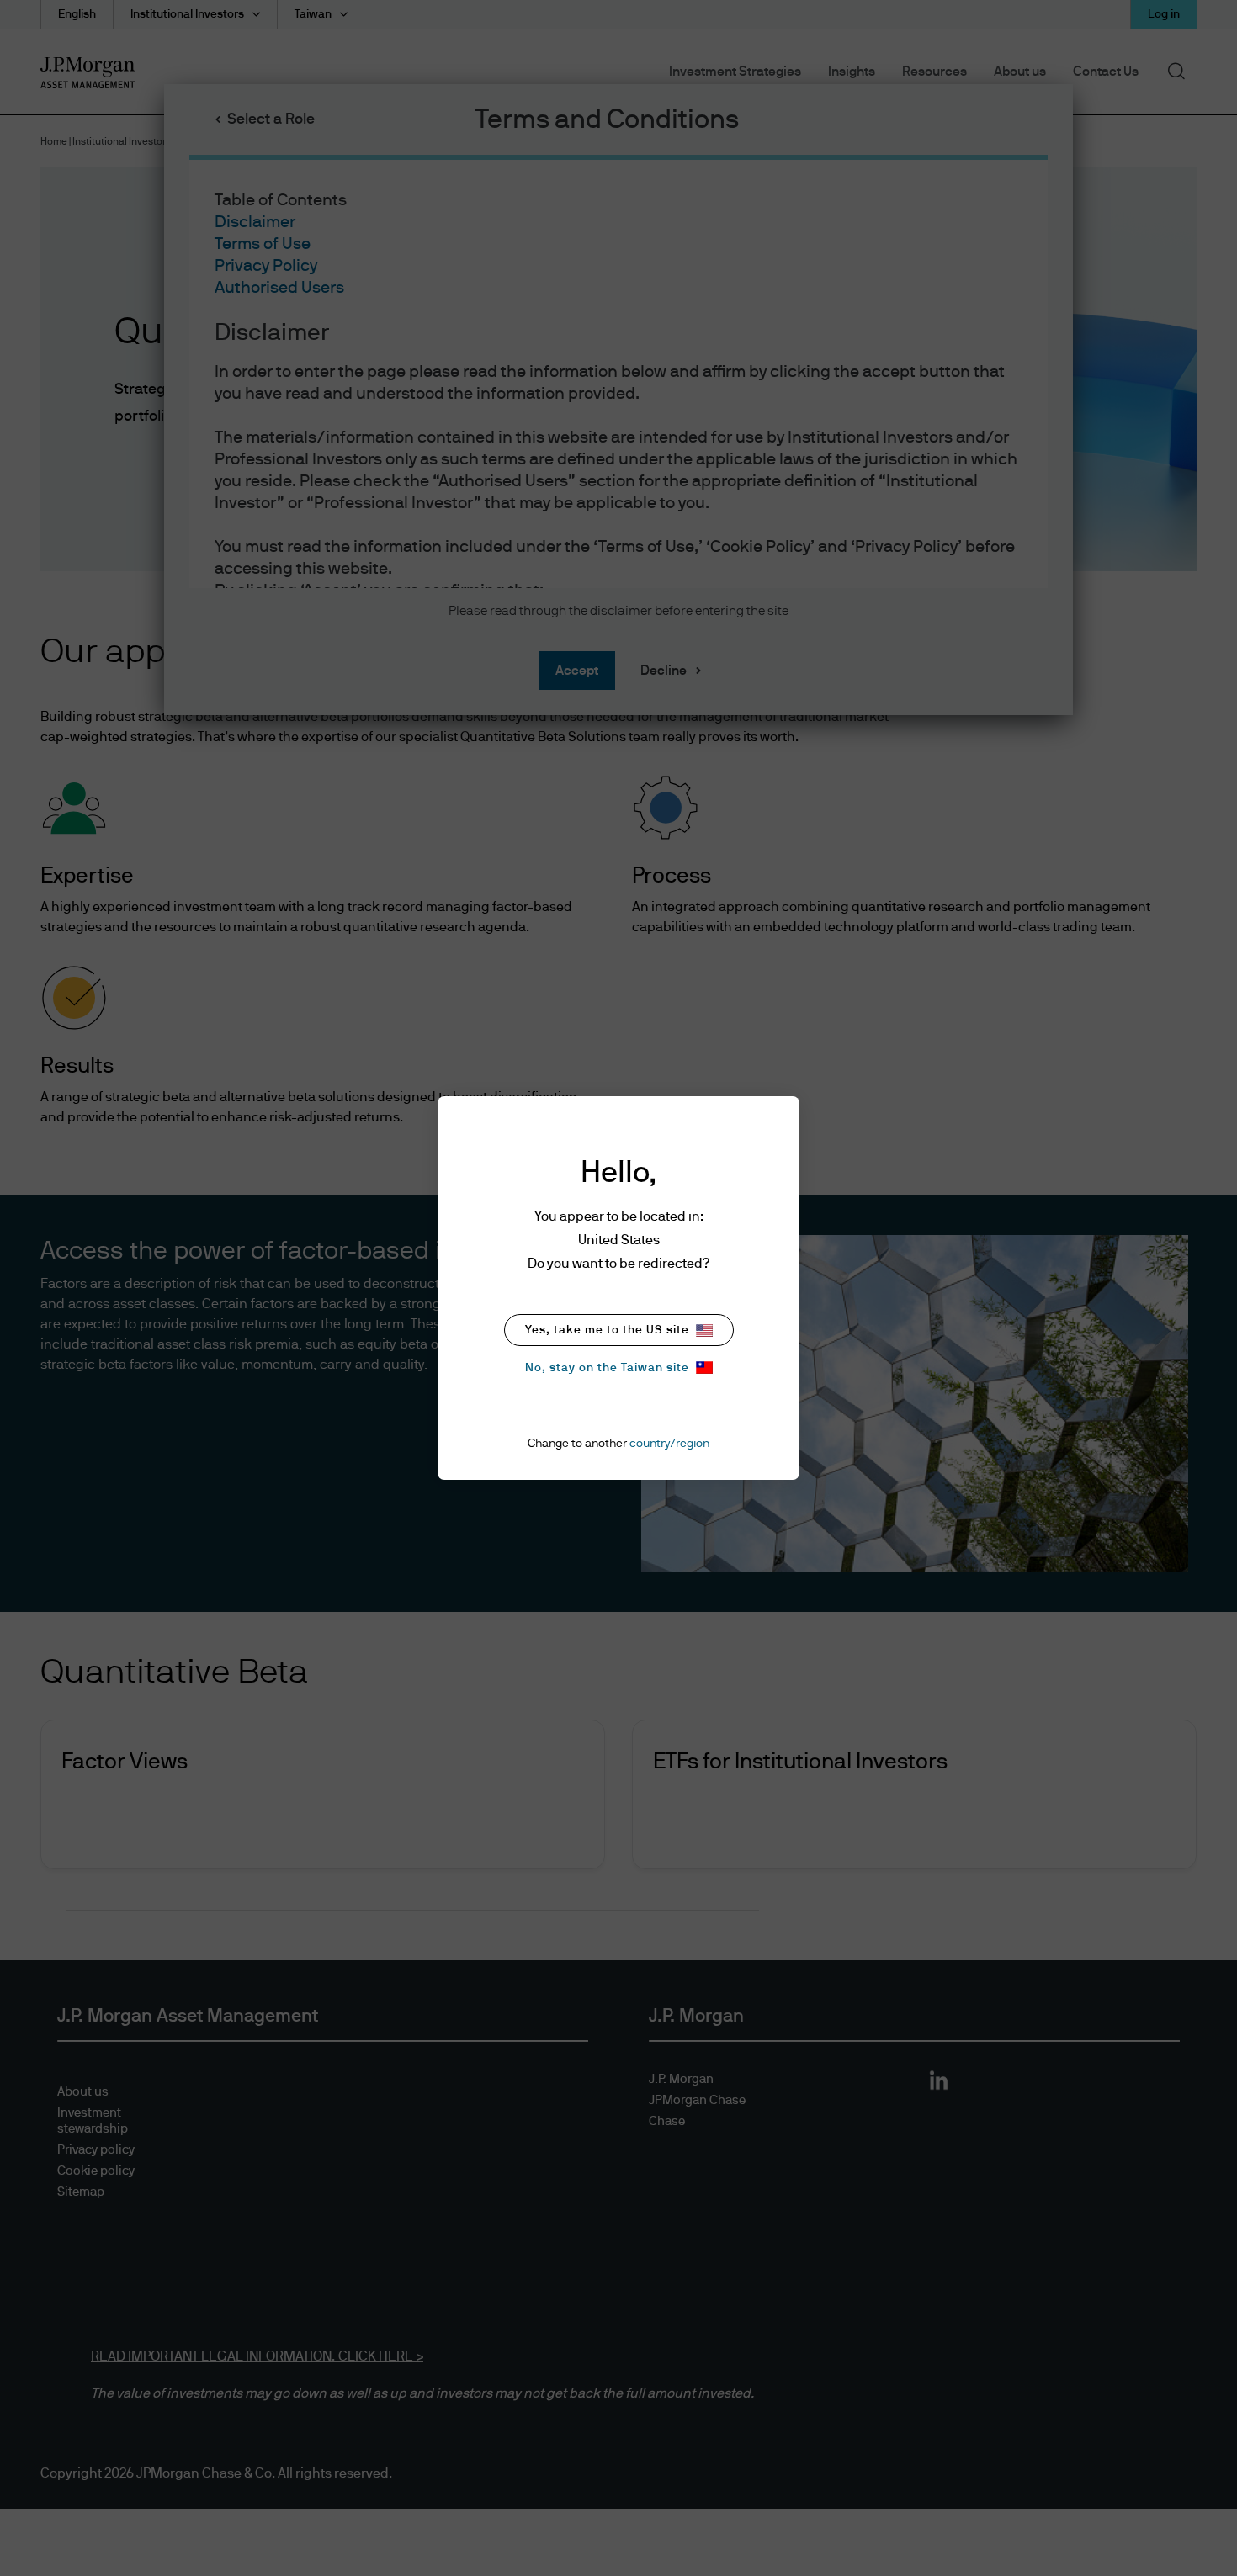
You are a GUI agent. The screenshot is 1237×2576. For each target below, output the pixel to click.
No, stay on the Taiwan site (607, 1368)
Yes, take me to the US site (607, 1330)
